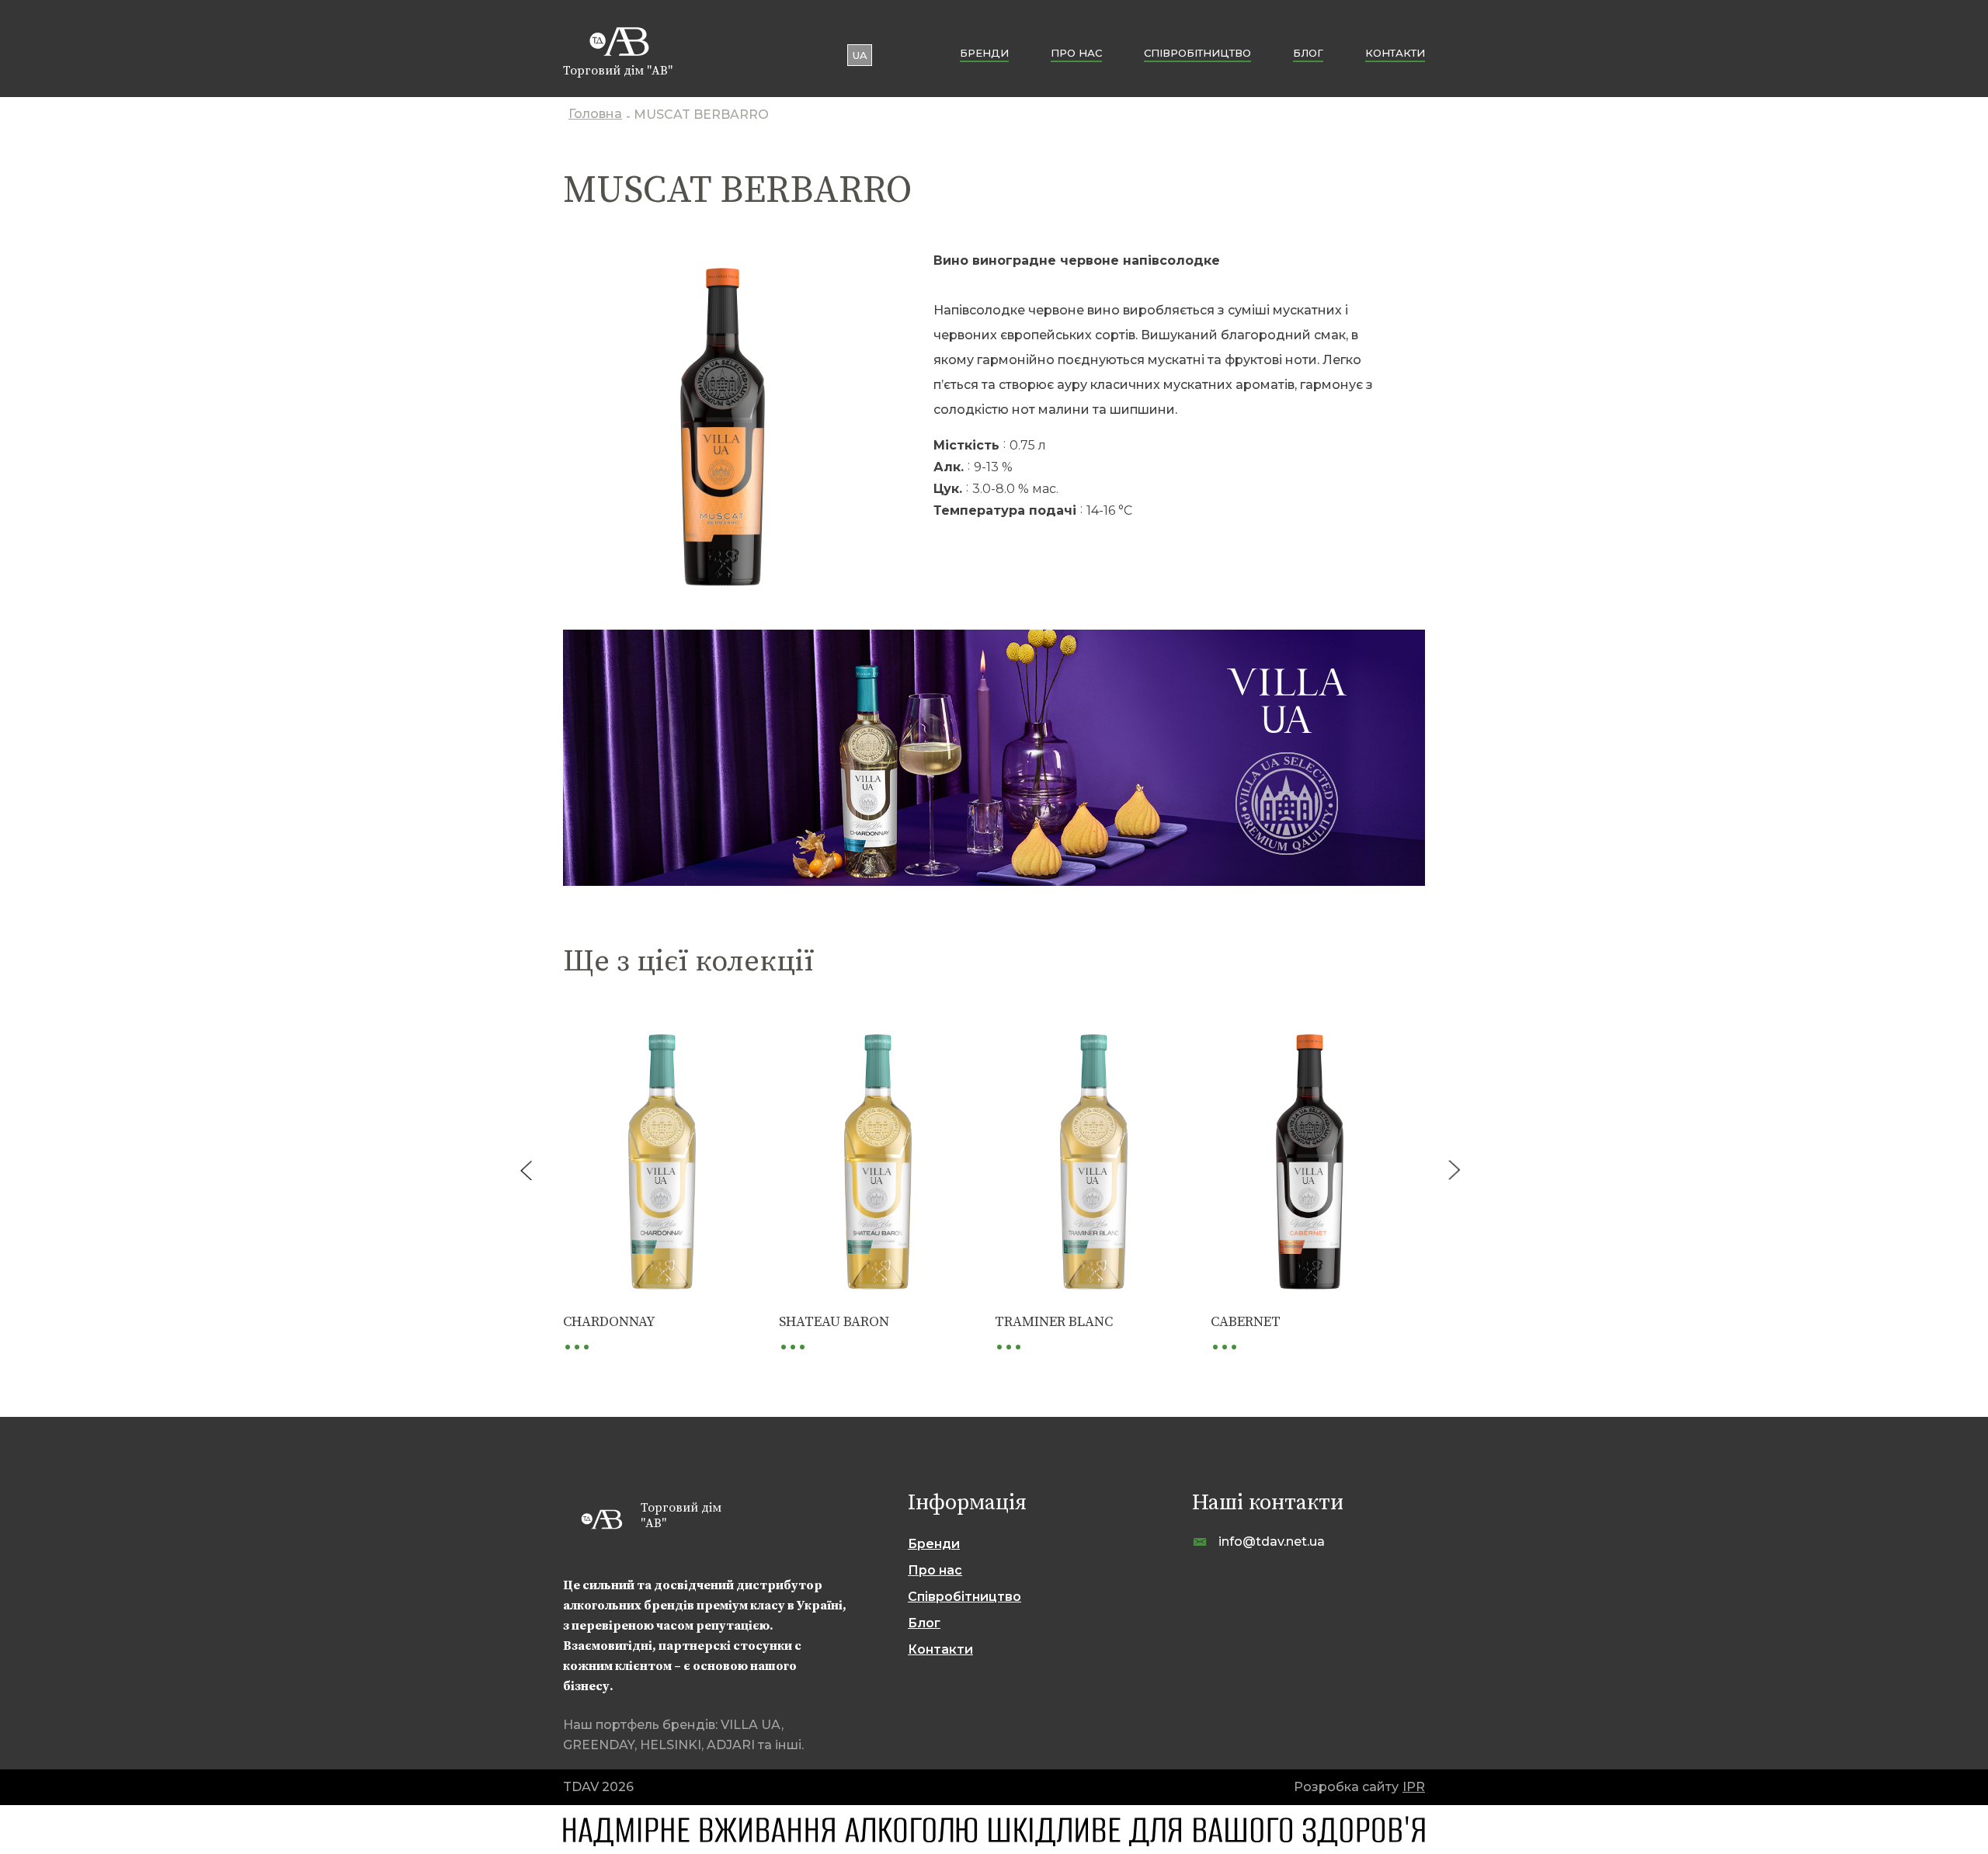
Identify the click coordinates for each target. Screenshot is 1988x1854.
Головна (595, 115)
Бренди (984, 53)
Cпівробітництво (1197, 53)
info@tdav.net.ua (1272, 1542)
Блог (1308, 53)
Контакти (1395, 53)
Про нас (1076, 53)
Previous (526, 1170)
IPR (1414, 1787)
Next (1454, 1170)
